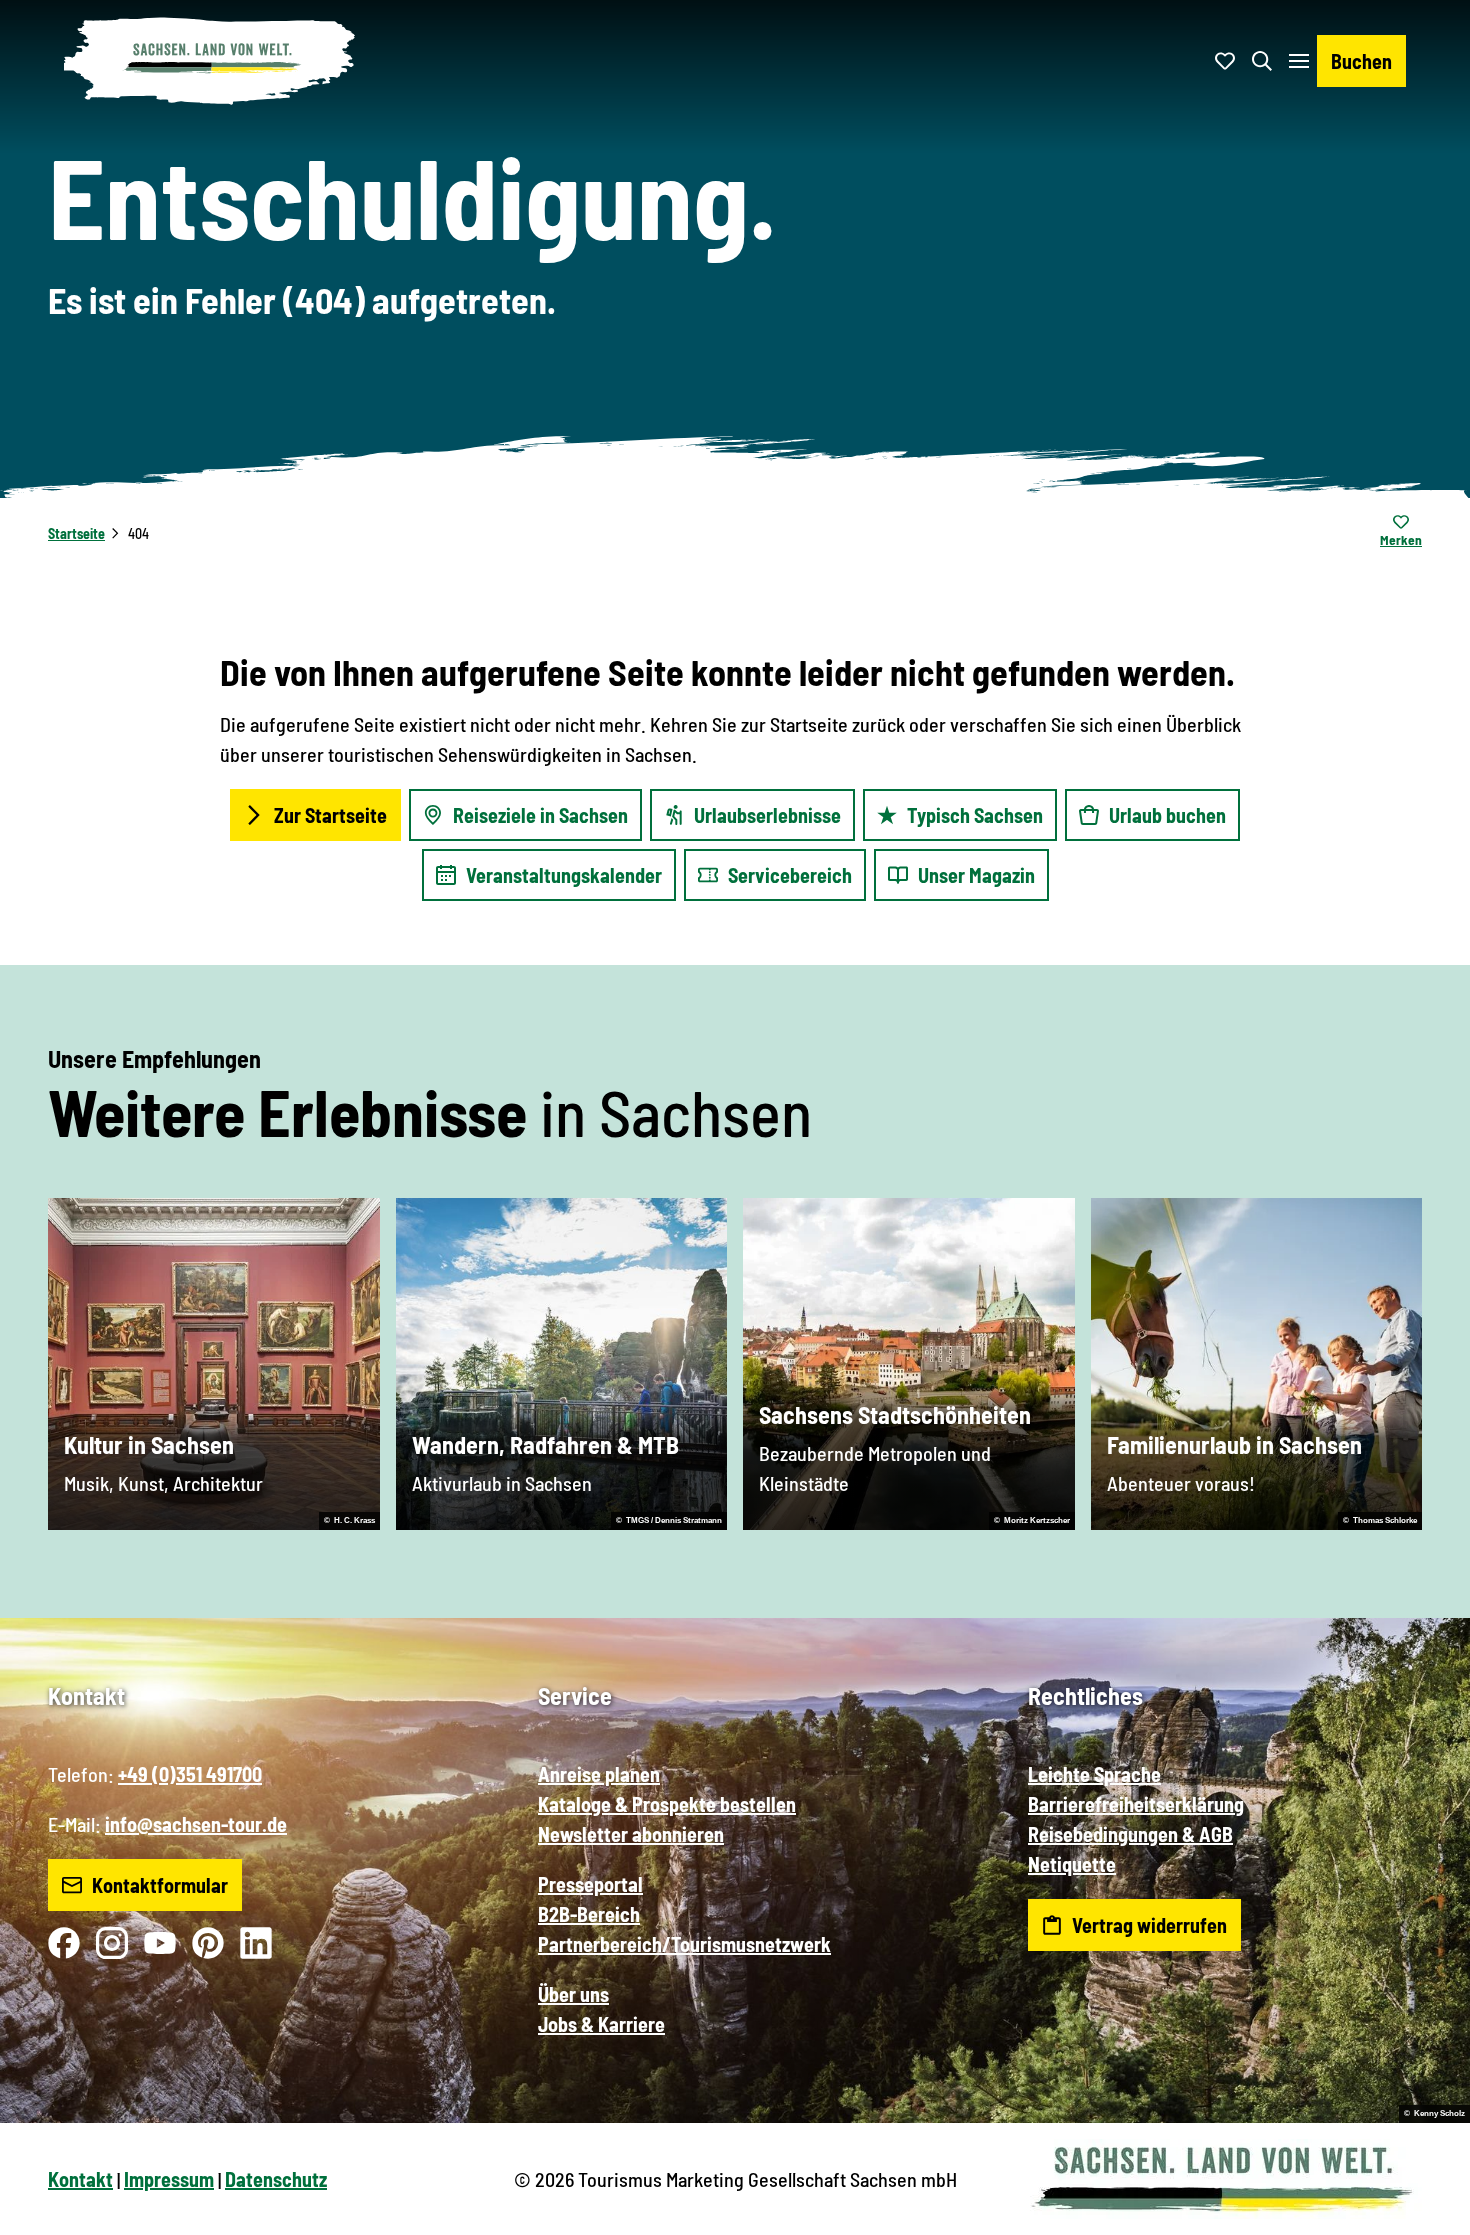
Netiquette (1072, 1864)
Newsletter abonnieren (631, 1834)
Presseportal (590, 1884)
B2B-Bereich (589, 1914)
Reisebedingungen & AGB (1130, 1834)
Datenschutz (276, 2179)
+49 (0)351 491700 (190, 1774)
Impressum (169, 2179)
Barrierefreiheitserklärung (1136, 1804)
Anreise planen (599, 1774)
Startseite (76, 533)
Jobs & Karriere (601, 2024)
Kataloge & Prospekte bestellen (667, 1804)
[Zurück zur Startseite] (210, 61)
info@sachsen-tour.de (196, 1824)
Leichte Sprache (1094, 1774)
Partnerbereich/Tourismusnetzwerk (684, 1944)
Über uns (573, 1994)
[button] (1422, 2211)
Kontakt (80, 2179)
